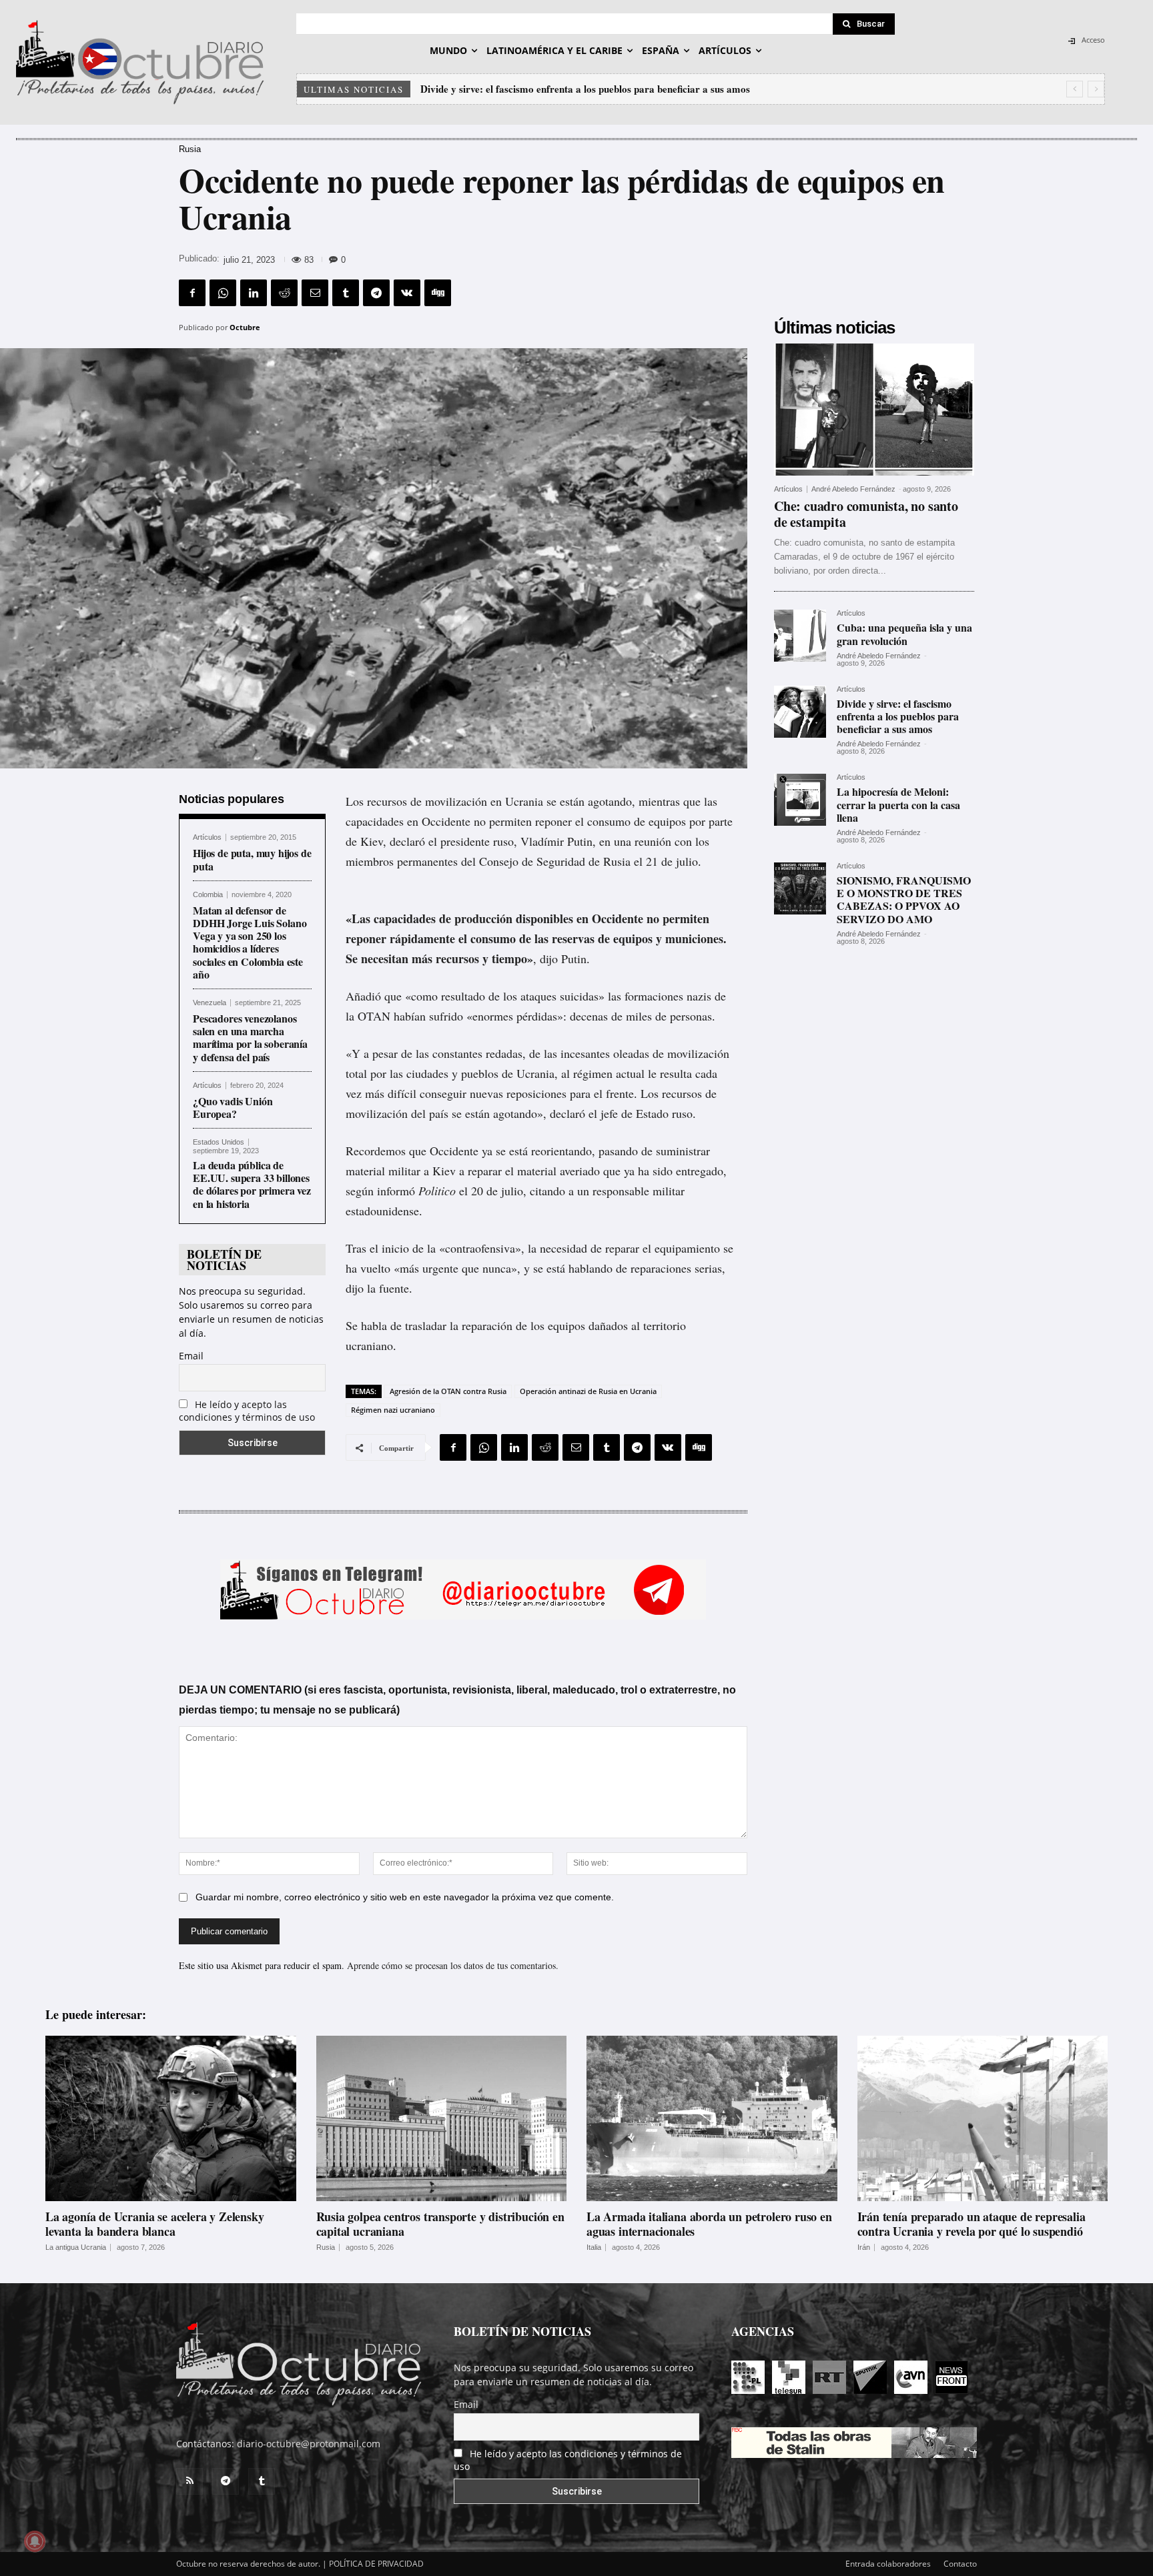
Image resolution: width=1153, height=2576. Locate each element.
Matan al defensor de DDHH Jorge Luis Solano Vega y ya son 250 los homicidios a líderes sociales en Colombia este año (250, 942)
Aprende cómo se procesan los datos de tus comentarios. (453, 1965)
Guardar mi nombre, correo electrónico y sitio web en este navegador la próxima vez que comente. (405, 1897)
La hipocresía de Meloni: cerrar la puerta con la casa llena (548, 89)
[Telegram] (376, 293)
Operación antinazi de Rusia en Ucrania (588, 1391)
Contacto (960, 2564)
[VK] (407, 293)
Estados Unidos (219, 1142)
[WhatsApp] (223, 293)
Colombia (208, 895)
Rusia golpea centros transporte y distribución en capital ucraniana (440, 2224)
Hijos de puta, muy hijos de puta (252, 859)
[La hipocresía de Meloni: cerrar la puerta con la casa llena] (800, 800)
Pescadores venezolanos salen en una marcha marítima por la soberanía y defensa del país (250, 1038)
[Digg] (438, 293)
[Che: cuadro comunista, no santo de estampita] (874, 410)
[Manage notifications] (35, 2541)
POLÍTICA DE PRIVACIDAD (376, 2564)
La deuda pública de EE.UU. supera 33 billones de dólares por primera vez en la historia (252, 1184)
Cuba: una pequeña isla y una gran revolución (904, 634)
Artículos (207, 837)
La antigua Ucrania (76, 2247)
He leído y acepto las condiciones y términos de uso (247, 1411)
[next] (1096, 89)
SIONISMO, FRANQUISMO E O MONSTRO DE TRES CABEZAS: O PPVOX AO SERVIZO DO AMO (904, 899)
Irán (864, 2247)
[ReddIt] (284, 293)
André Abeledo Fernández (853, 489)
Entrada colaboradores (888, 2564)
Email (191, 1356)
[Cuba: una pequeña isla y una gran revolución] (800, 636)
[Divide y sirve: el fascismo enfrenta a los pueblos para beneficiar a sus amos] (800, 712)
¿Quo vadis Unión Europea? (233, 1107)
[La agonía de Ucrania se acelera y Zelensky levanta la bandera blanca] (171, 2118)
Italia (594, 2247)
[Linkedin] (254, 293)
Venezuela (210, 1003)
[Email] (315, 293)
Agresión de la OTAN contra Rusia (448, 1391)
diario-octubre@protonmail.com (309, 2444)
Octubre (245, 327)
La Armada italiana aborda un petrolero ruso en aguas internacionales (709, 2224)
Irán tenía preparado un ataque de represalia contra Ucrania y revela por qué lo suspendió (972, 2224)
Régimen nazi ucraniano (393, 1410)
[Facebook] (192, 293)
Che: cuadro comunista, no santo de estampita (866, 514)
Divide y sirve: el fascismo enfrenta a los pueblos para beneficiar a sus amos (898, 716)
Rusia (190, 149)
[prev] (1075, 89)
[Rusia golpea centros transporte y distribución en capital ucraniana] (442, 2118)
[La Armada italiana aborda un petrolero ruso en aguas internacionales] (712, 2118)
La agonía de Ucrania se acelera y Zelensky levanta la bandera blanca (154, 2224)
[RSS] (189, 2481)
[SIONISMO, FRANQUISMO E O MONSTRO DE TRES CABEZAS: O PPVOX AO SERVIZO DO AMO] (800, 888)
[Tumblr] (346, 293)
